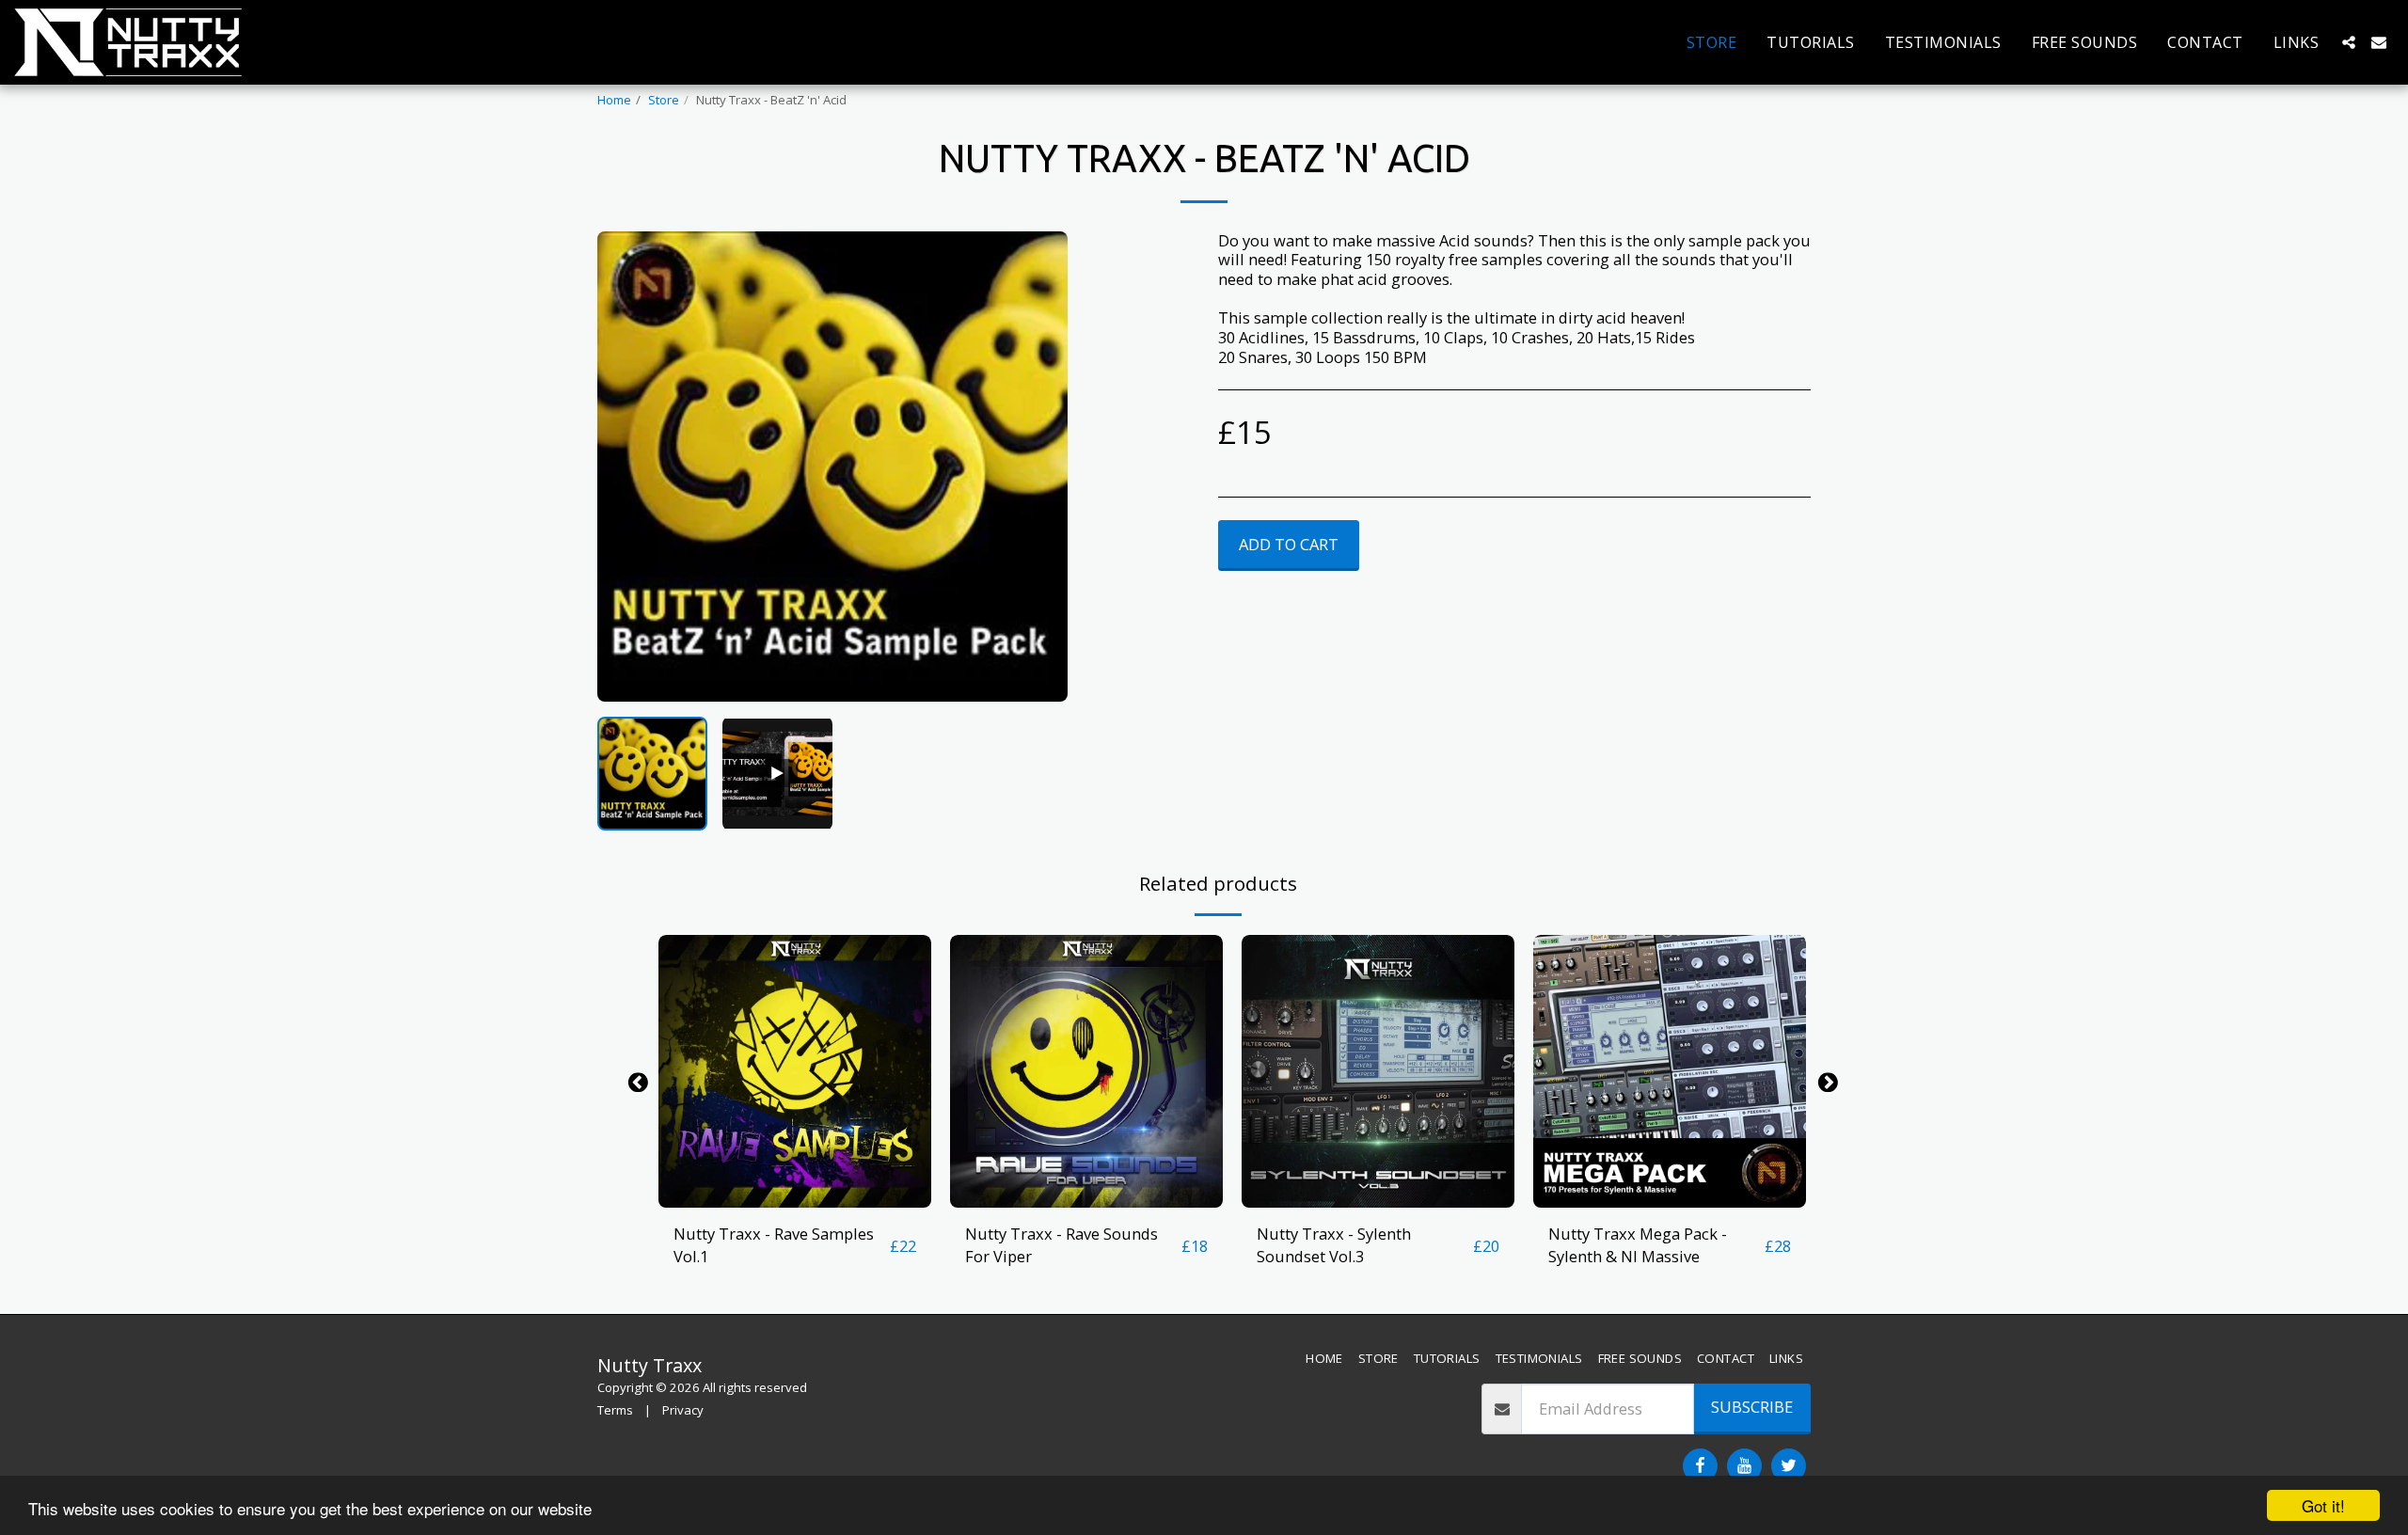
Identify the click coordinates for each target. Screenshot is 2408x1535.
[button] (2349, 42)
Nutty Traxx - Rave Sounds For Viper (1061, 1245)
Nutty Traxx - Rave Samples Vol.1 (774, 1245)
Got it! (2323, 1505)
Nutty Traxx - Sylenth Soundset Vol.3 (1334, 1245)
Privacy (683, 1410)
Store (664, 100)
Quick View (795, 1198)
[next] (1038, 467)
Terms (615, 1410)
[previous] (627, 467)
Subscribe (1752, 1407)
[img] (795, 1071)
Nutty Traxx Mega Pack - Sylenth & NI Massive (1638, 1245)
